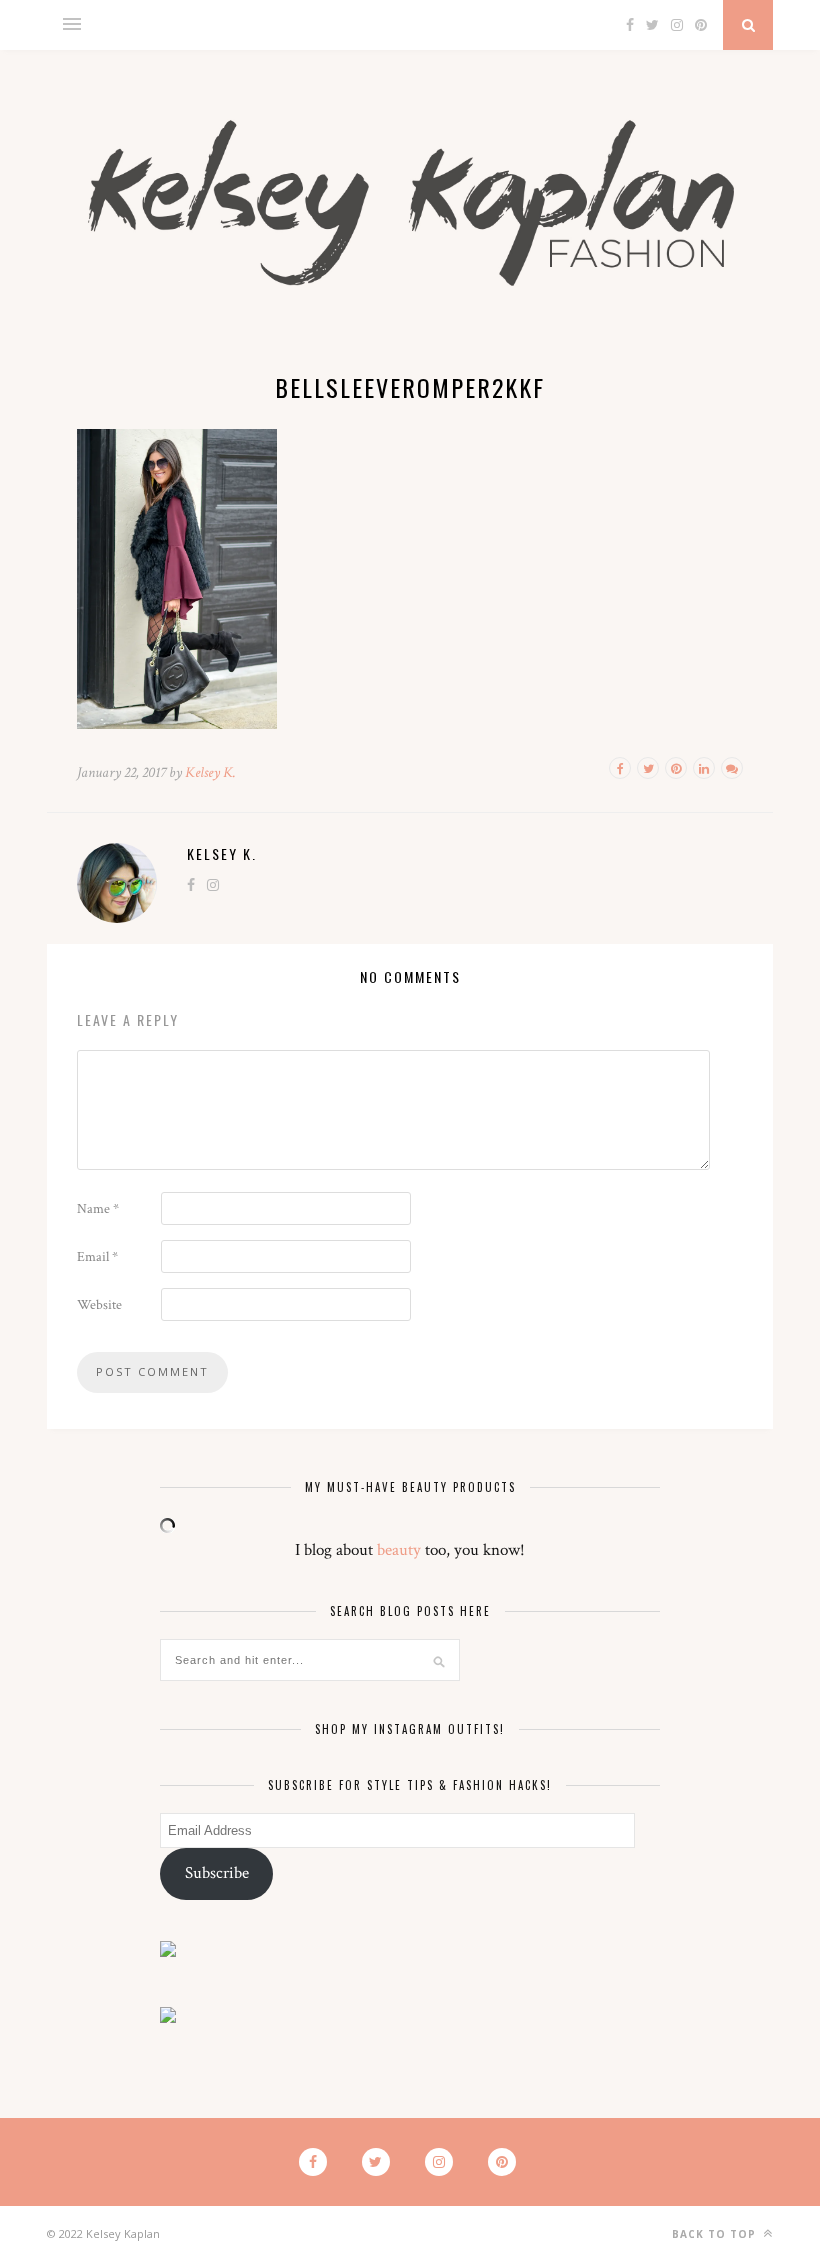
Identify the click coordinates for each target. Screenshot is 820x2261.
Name (98, 1209)
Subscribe (217, 1873)
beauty (399, 1550)
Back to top (716, 2234)
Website (99, 1305)
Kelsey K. (210, 772)
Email (97, 1257)
